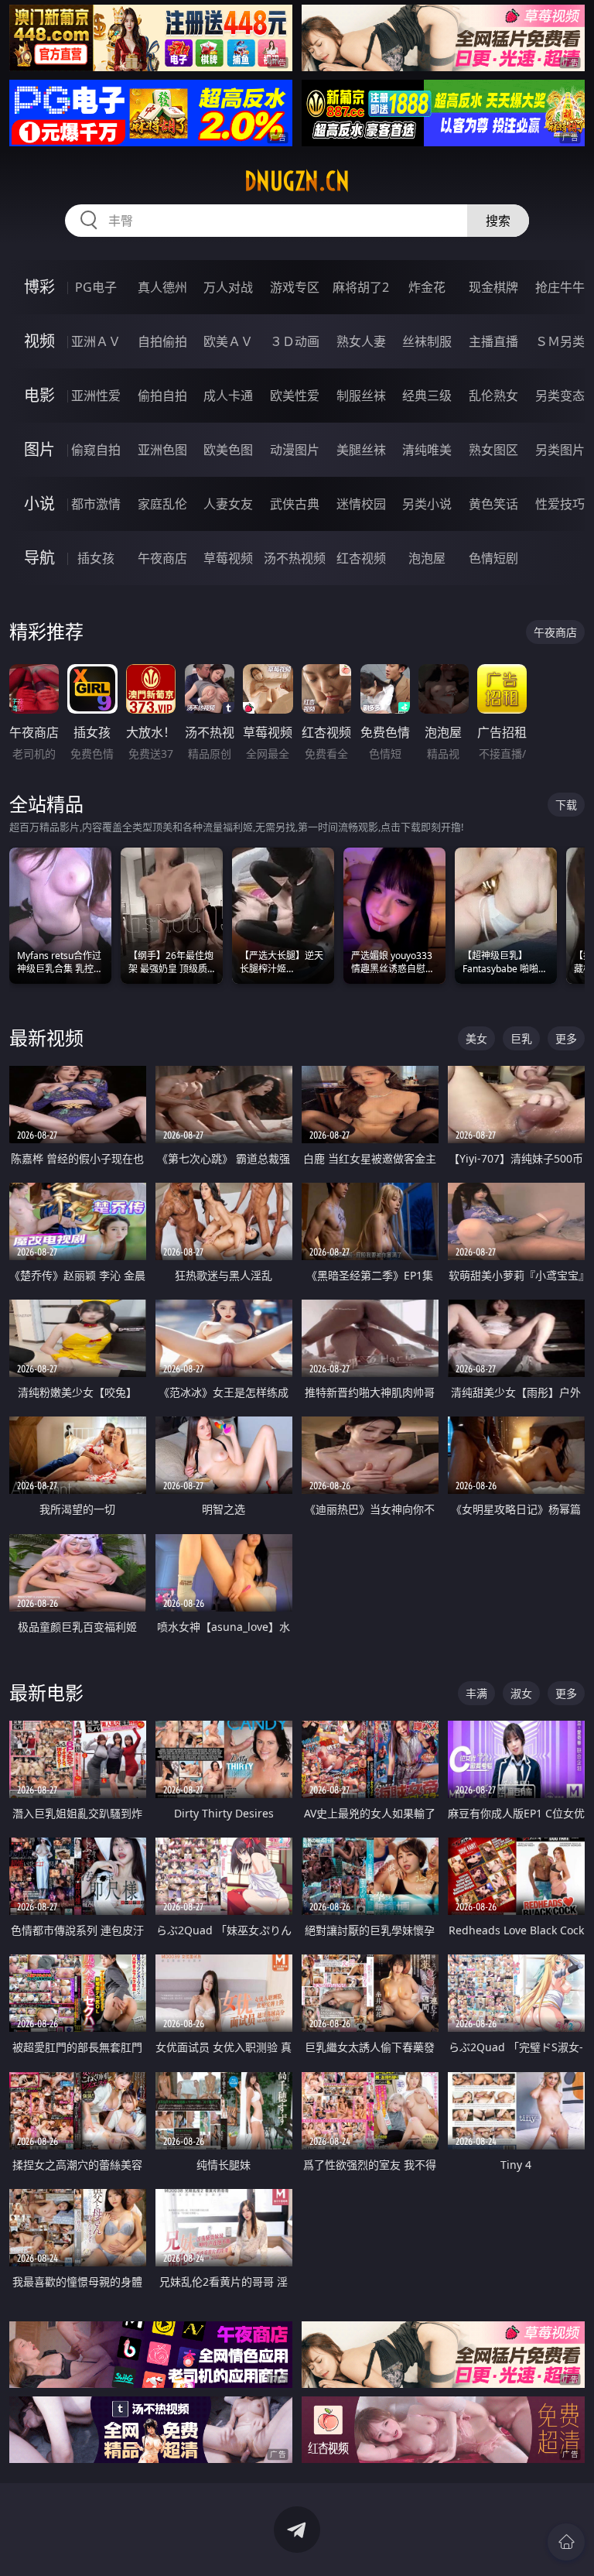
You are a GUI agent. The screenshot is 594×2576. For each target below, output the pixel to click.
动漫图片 (295, 450)
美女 (476, 1038)
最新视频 (46, 1038)
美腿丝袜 (361, 450)
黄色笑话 (493, 504)
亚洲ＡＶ (96, 341)
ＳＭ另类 (560, 341)
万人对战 (228, 287)
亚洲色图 (162, 450)
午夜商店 (162, 558)
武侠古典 (295, 504)
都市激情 (96, 504)
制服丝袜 (361, 396)
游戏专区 (295, 287)
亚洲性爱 (96, 396)
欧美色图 (228, 450)
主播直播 (493, 341)
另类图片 (560, 450)
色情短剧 (493, 558)
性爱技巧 (560, 504)
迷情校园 (361, 504)
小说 (39, 504)
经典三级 (427, 396)
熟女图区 (493, 450)
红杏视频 (361, 558)
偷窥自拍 (96, 450)
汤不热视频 (295, 558)
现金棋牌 (493, 287)
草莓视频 (228, 558)
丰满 (476, 1693)
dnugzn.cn (297, 181)
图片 (39, 449)
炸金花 (427, 287)
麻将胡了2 (361, 287)
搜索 (498, 221)
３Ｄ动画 (295, 341)
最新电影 (46, 1692)
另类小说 (427, 504)
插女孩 (96, 558)
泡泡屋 (427, 558)
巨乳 (521, 1038)
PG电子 (96, 287)
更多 (566, 1038)
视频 (39, 341)
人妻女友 (228, 504)
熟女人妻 (361, 341)
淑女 (521, 1693)
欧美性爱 (295, 396)
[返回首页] (566, 2542)
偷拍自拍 (162, 396)
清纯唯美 (427, 450)
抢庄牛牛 (560, 287)
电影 (39, 395)
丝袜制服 (427, 341)
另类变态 (560, 396)
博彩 (39, 287)
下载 (566, 805)
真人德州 (162, 287)
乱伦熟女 (493, 396)
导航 (39, 558)
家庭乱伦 (162, 504)
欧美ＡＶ (228, 341)
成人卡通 (228, 396)
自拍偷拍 (162, 341)
